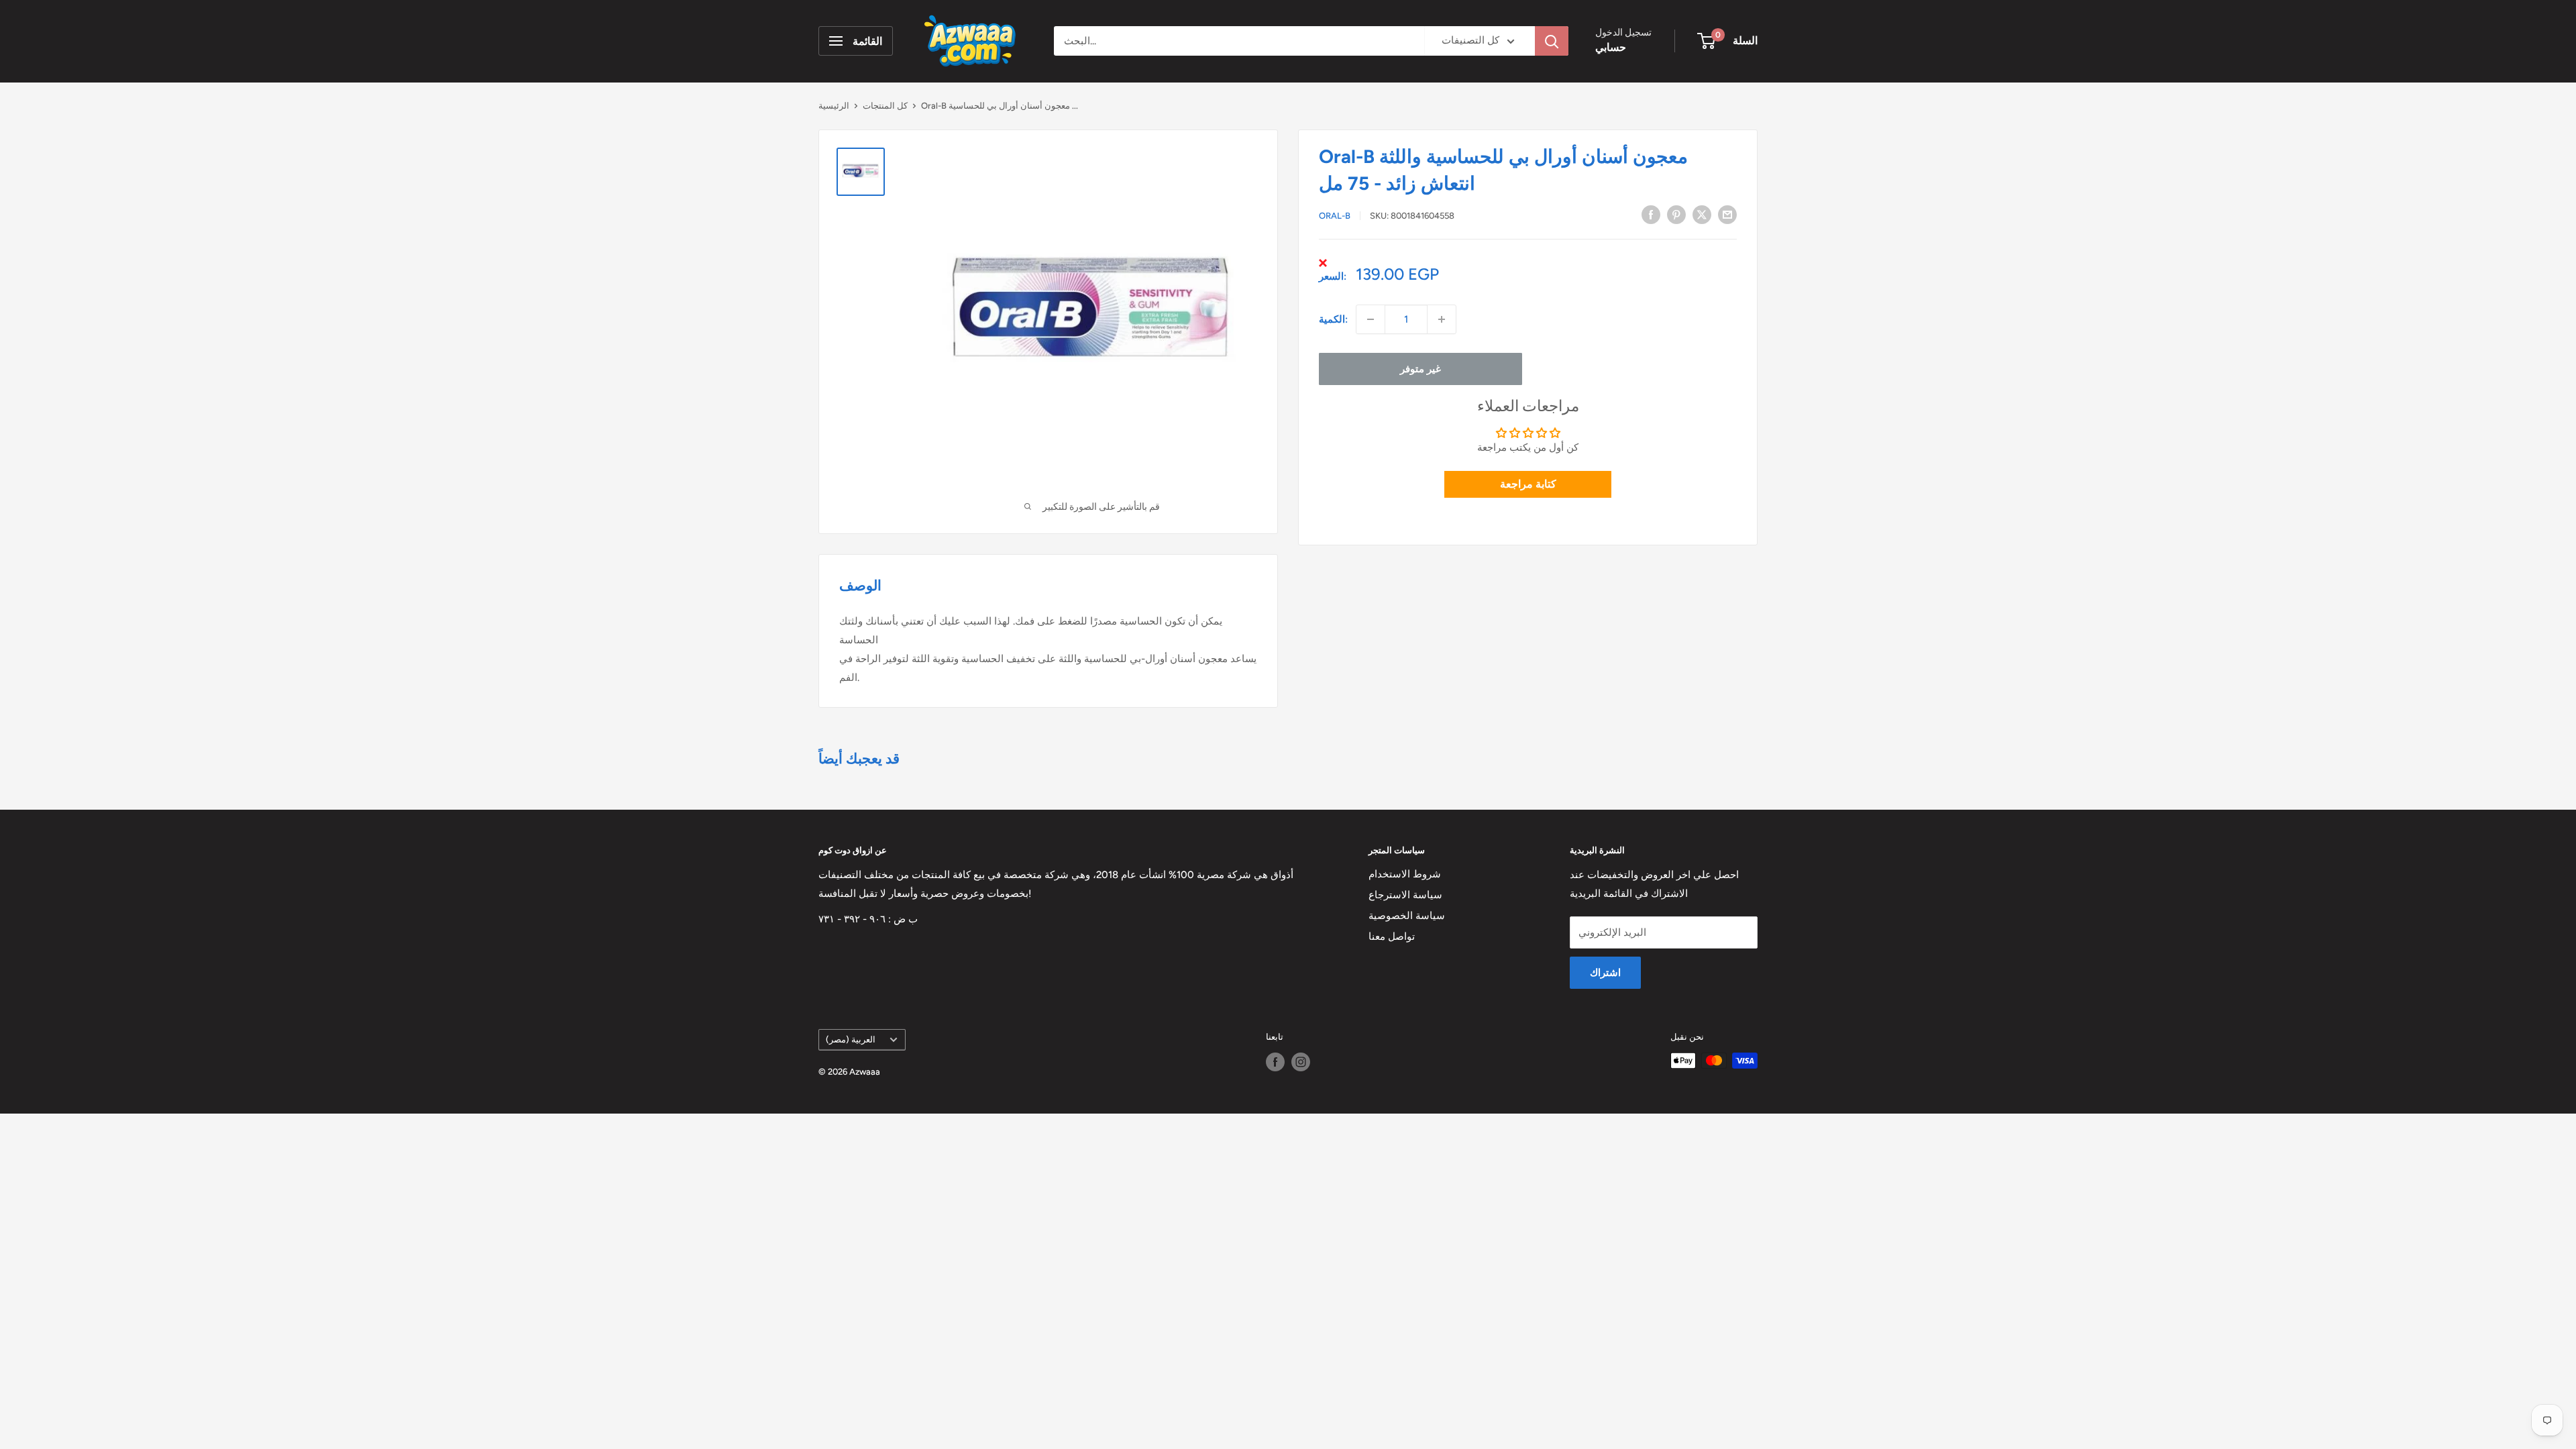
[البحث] (1552, 41)
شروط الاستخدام (1405, 874)
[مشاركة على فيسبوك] (1651, 214)
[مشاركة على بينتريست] (1676, 214)
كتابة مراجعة (1528, 484)
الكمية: (1333, 319)
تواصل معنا (1392, 936)
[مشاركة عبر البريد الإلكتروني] (1727, 214)
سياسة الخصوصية (1407, 916)
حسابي (1611, 47)
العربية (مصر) (851, 1039)
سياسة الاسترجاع (1405, 895)
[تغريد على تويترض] (1702, 214)
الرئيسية (834, 106)
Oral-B (1335, 216)
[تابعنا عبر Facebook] (1275, 1062)
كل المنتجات (885, 106)
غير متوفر (1420, 369)
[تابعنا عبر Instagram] (1301, 1062)
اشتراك (1605, 973)
